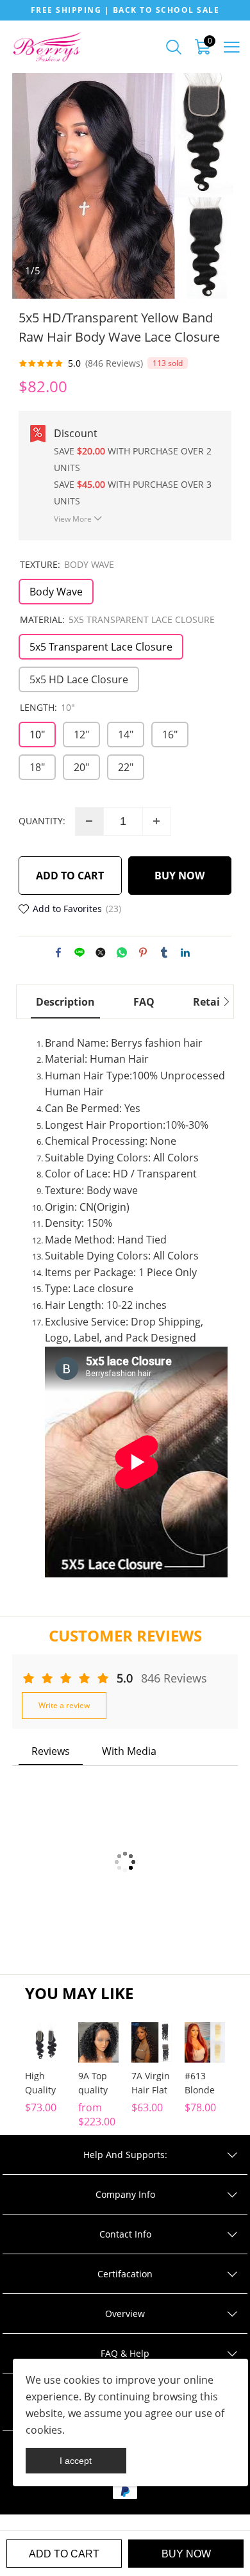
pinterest (143, 952)
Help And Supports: (125, 2155)
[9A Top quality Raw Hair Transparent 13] (98, 2042)
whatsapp (122, 952)
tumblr (164, 952)
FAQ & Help (125, 2353)
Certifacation (125, 2274)
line (79, 952)
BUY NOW (179, 876)
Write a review (64, 1705)
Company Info (125, 2194)
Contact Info (125, 2234)
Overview (125, 2314)
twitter (101, 952)
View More (73, 519)
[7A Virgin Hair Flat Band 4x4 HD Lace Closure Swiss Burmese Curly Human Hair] (152, 2042)
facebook (58, 952)
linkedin (185, 952)
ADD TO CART (70, 876)
